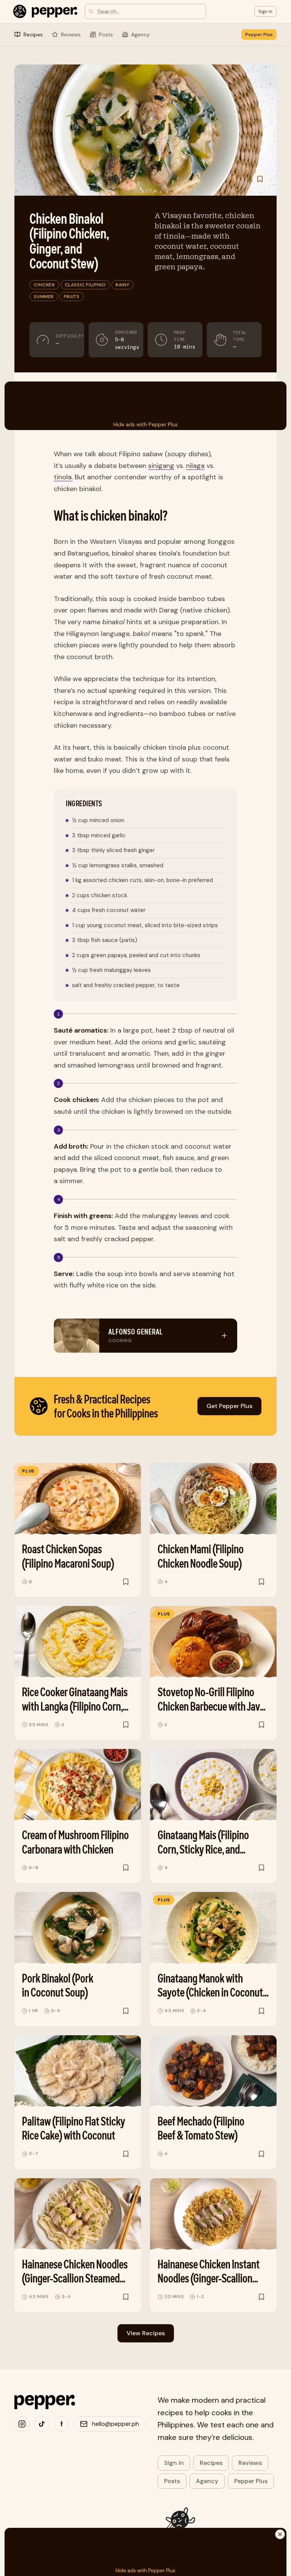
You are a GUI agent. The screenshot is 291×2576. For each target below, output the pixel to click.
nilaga (195, 466)
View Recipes (146, 2333)
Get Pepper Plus (229, 1406)
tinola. (63, 477)
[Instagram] (22, 2424)
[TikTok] (42, 2424)
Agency (207, 2481)
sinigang (161, 466)
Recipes (211, 2463)
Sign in (174, 2463)
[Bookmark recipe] (260, 179)
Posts (172, 2481)
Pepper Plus (259, 35)
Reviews (250, 2463)
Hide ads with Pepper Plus (145, 424)
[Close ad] (280, 2534)
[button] (265, 11)
